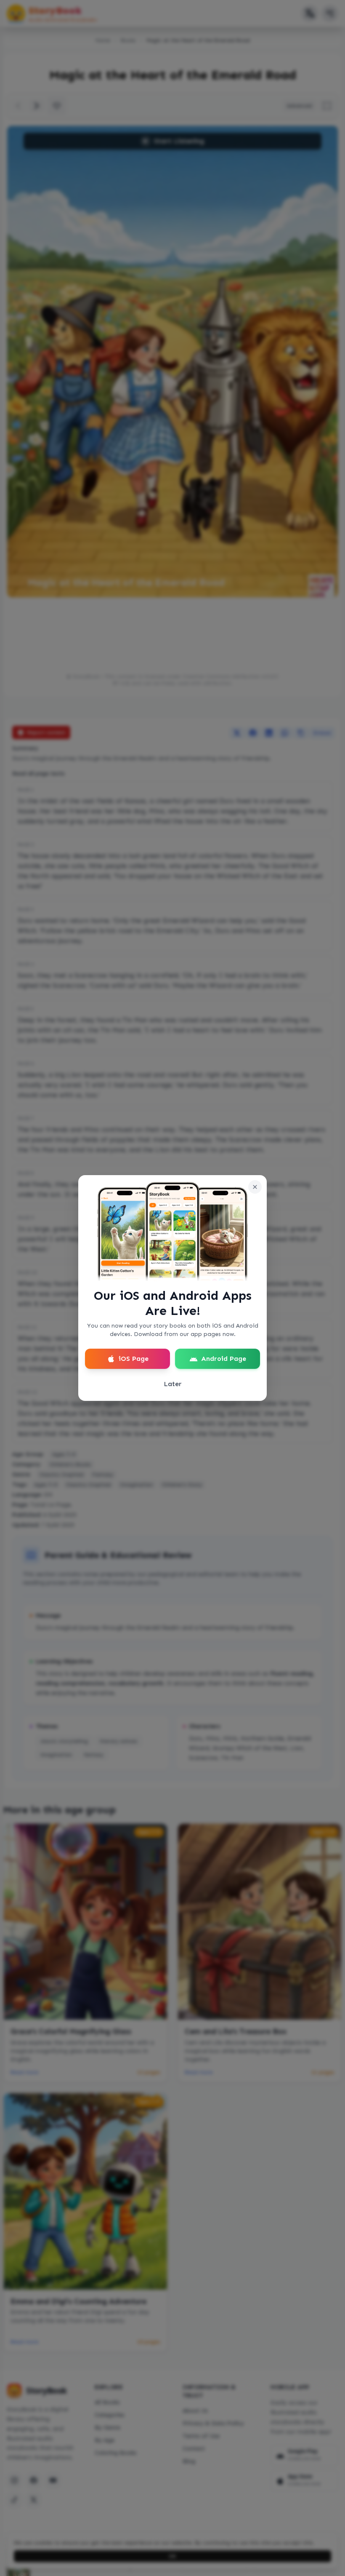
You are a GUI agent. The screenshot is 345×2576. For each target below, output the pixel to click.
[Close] (255, 1187)
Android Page (224, 1359)
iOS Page (134, 1359)
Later (173, 1384)
